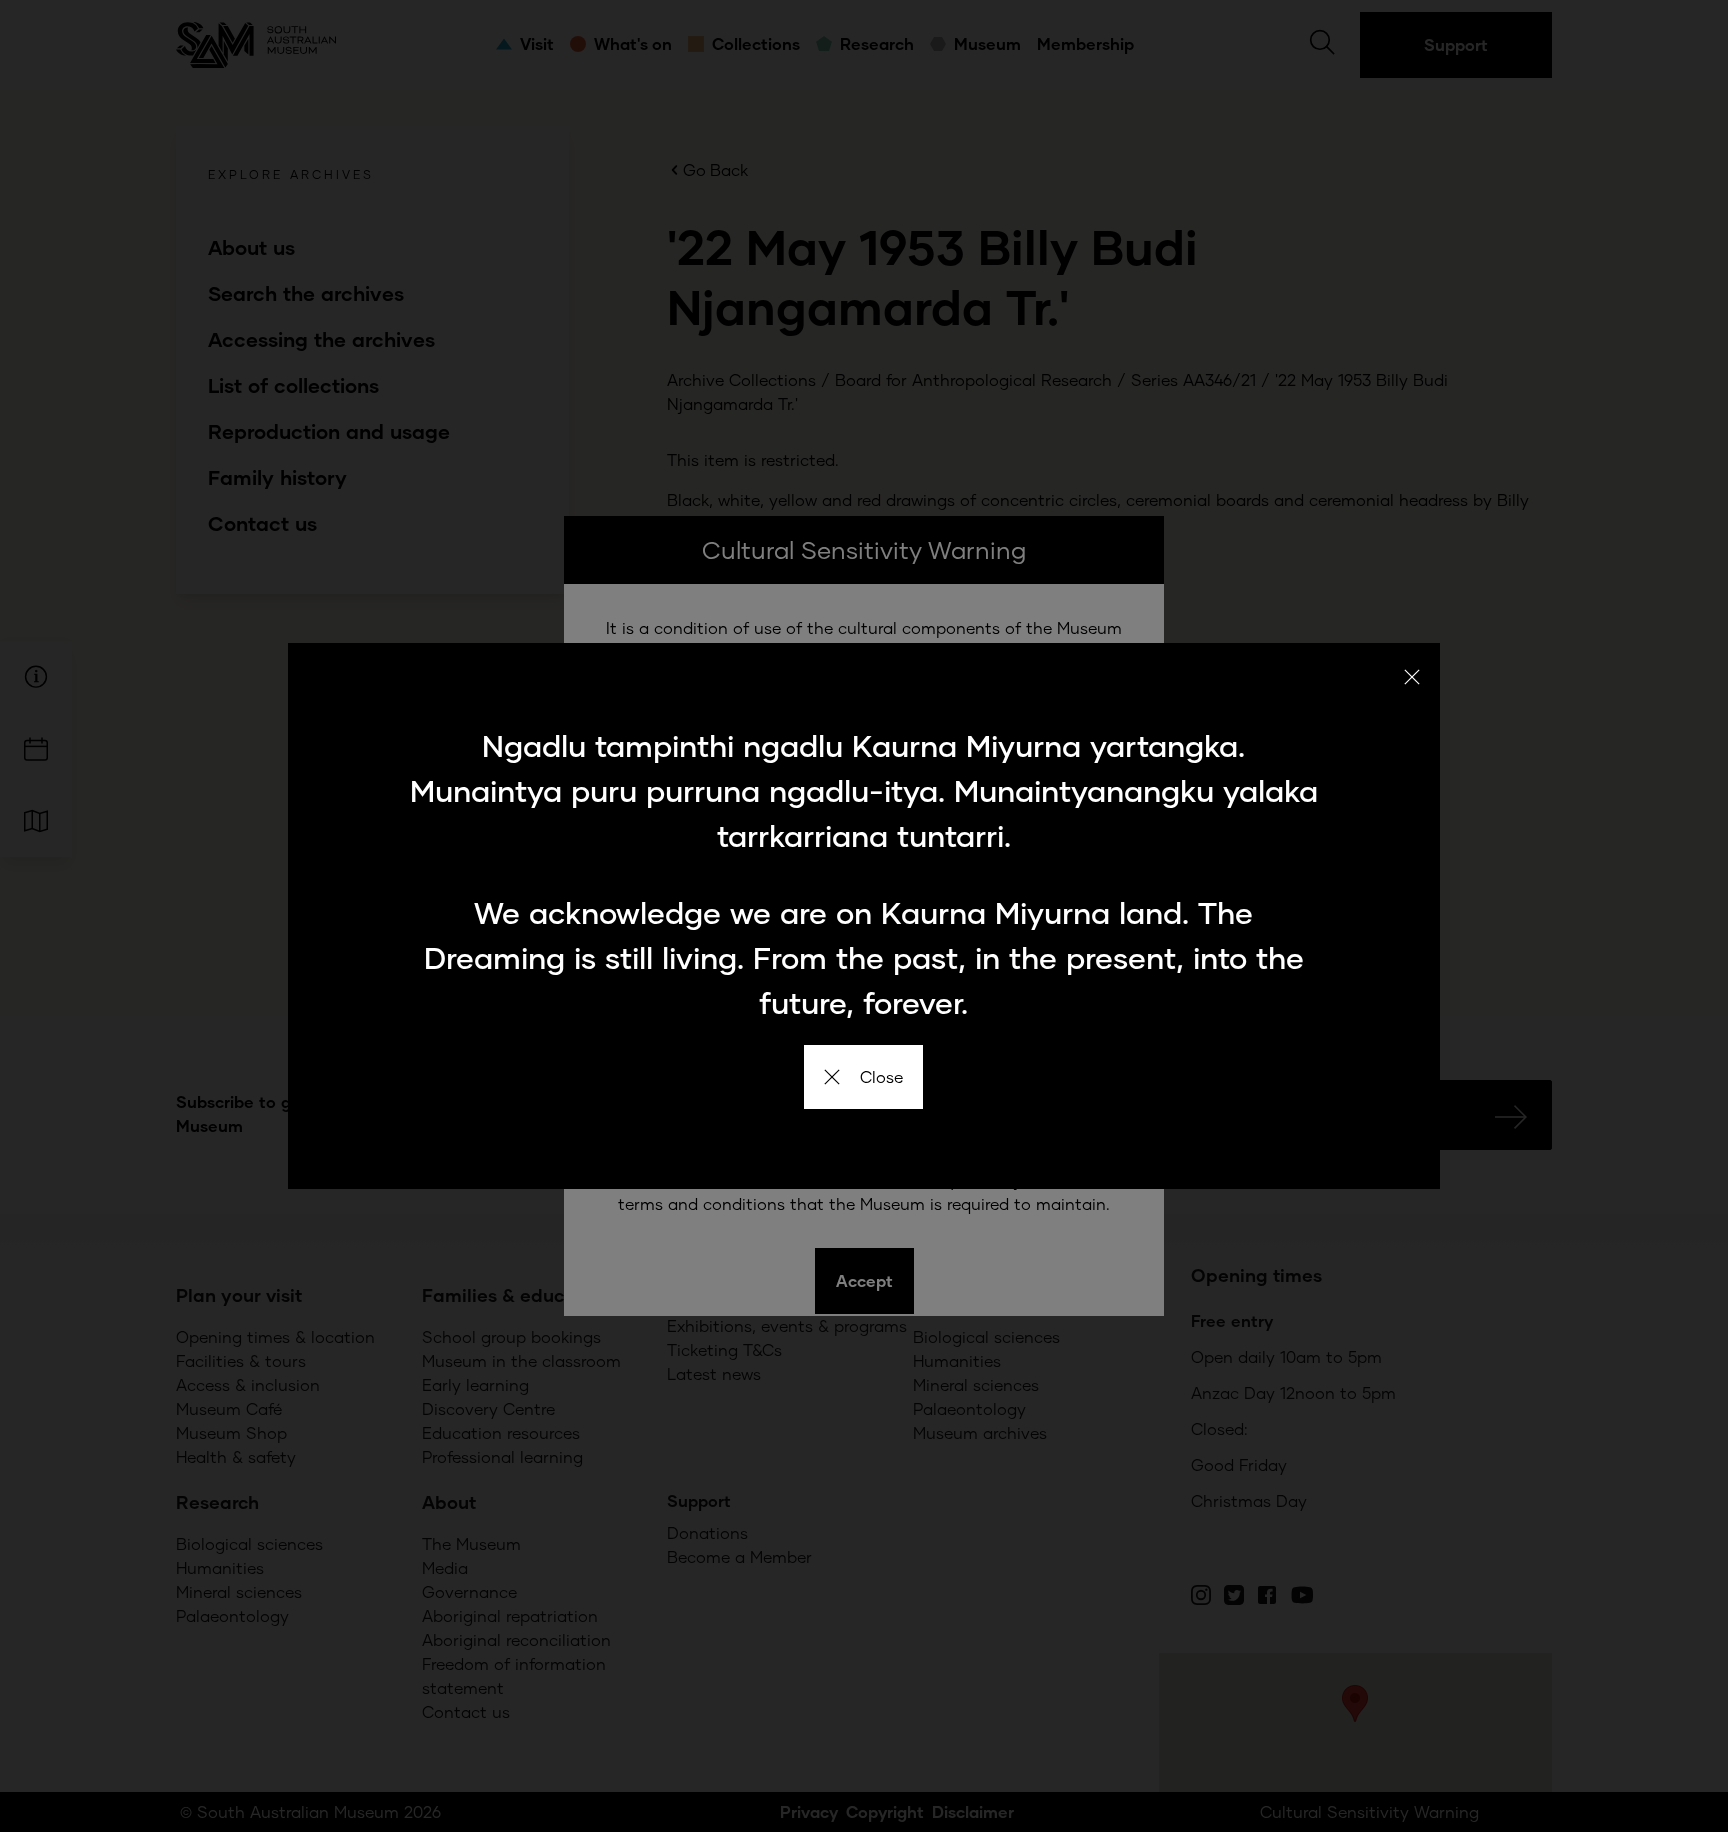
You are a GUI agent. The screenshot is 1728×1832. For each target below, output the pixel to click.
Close (881, 1076)
